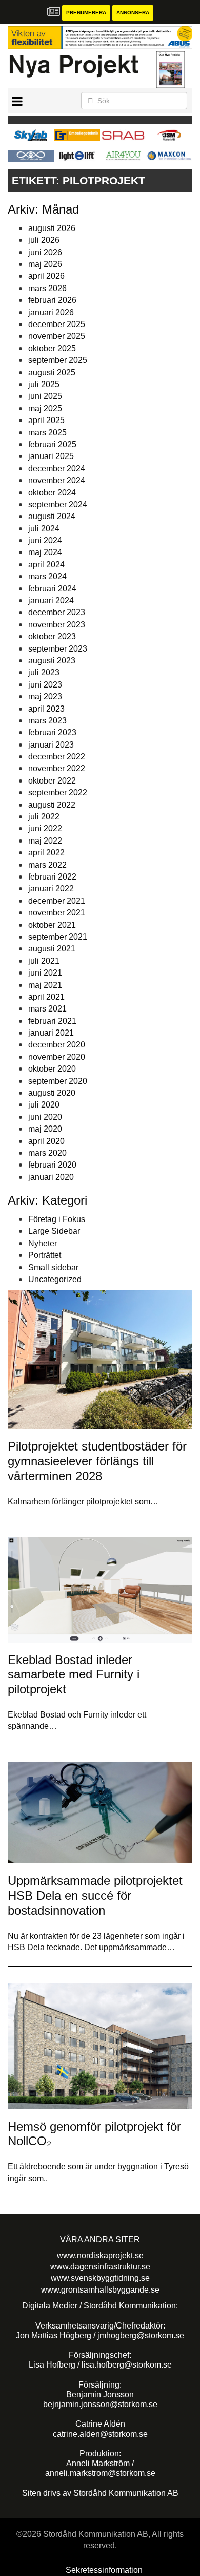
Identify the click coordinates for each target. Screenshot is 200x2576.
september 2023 (58, 649)
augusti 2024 (52, 516)
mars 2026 (47, 288)
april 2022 (46, 853)
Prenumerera (86, 13)
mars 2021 (47, 1009)
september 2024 (58, 504)
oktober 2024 (52, 493)
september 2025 (58, 360)
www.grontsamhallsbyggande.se (100, 2290)
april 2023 (46, 709)
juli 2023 (44, 672)
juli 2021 (44, 961)
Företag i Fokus (57, 1219)
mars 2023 (47, 721)
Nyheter (43, 1243)
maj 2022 (45, 841)
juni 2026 (45, 252)
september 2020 (58, 1081)
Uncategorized (55, 1279)
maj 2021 (45, 985)
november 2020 (57, 1057)
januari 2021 (51, 1033)
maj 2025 (45, 408)
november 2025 (57, 336)
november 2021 (57, 913)
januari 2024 (51, 600)
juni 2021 (45, 973)
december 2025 (57, 324)
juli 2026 (44, 240)
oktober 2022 (52, 781)
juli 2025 (44, 384)
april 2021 (46, 997)
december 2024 (57, 469)
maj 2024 (45, 552)
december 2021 (57, 901)
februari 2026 (52, 300)
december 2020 (57, 1045)
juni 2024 (45, 540)
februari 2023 (52, 732)
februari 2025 (52, 444)
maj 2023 (45, 697)
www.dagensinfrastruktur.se (100, 2267)
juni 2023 (45, 685)
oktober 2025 (52, 348)
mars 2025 (47, 433)
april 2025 (46, 420)
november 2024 (57, 480)
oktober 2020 (52, 1069)
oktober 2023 (52, 636)
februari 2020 (52, 1165)
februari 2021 (52, 1021)
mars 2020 (47, 1153)
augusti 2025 (52, 373)
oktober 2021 (52, 925)
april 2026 (46, 276)
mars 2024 (47, 576)
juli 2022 (44, 817)
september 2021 (58, 937)
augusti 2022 (52, 805)
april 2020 (46, 1141)
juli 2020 (44, 1105)
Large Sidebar (54, 1231)
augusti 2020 (52, 1093)
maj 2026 (45, 264)
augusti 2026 (52, 228)
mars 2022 (47, 865)
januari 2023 (51, 745)
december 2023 (57, 612)
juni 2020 (45, 1117)
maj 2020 (45, 1129)
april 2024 (46, 565)
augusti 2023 (52, 661)
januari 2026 (51, 312)
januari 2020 (51, 1177)
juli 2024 (44, 529)
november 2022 (57, 768)
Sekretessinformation (104, 2570)
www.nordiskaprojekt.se (100, 2255)
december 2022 (57, 757)
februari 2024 (52, 589)
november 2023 (57, 625)
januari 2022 (51, 889)
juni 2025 (45, 396)
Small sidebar (53, 1267)
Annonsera (133, 13)
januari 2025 (51, 456)
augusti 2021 (52, 949)
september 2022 (58, 793)
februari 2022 (52, 877)
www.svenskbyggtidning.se (100, 2278)
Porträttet (45, 1255)
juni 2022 (45, 828)
